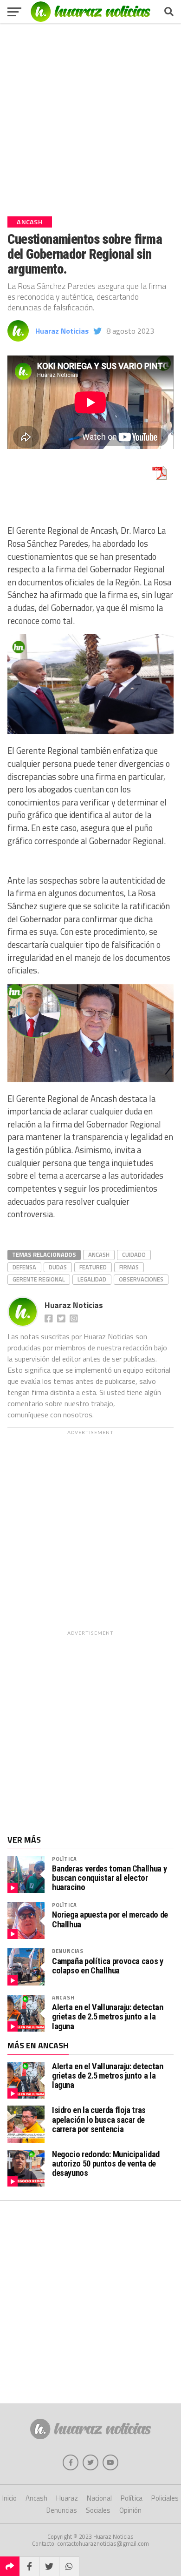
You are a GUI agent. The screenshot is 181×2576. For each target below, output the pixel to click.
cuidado (134, 1254)
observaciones (141, 1279)
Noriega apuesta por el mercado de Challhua (110, 1919)
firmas (129, 1267)
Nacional (99, 2498)
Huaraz (67, 2498)
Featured (93, 1267)
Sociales (98, 2510)
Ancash (99, 1254)
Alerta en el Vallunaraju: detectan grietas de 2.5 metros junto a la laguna (108, 2017)
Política (65, 1859)
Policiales (165, 2498)
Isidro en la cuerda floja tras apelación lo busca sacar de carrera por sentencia (99, 2119)
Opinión (130, 2510)
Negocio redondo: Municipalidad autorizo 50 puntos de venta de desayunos (106, 2163)
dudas (58, 1267)
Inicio (10, 2498)
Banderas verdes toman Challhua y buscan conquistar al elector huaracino (109, 1878)
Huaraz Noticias (62, 331)
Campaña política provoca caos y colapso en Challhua (108, 1966)
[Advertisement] (90, 116)
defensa (24, 1267)
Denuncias (68, 1951)
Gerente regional (39, 1279)
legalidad (92, 1279)
